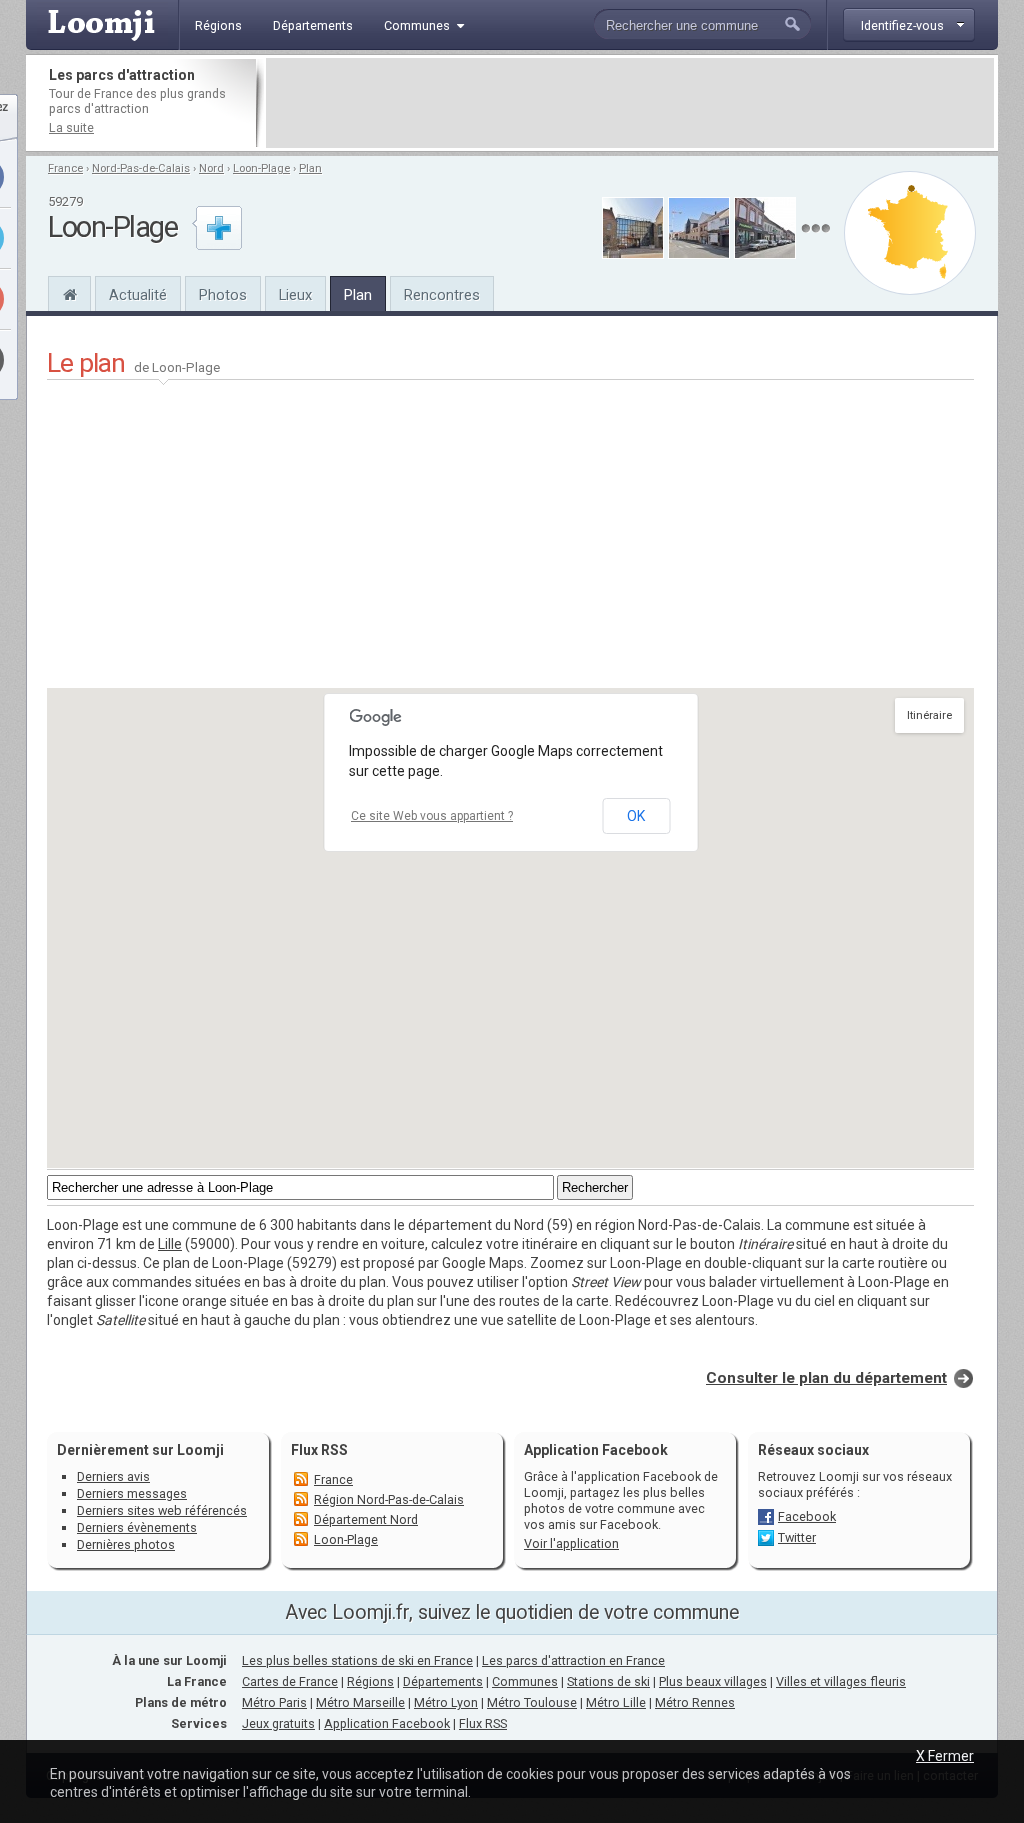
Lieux (295, 295)
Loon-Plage (261, 168)
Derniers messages (132, 1493)
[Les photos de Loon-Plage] (815, 228)
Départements (443, 1681)
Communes (525, 1681)
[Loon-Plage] (69, 292)
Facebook (807, 1516)
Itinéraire (929, 715)
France (65, 168)
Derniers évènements (137, 1527)
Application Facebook (387, 1723)
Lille (170, 1244)
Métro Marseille (360, 1702)
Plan (310, 168)
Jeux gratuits (278, 1723)
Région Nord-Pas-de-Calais (389, 1499)
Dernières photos (126, 1544)
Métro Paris (274, 1702)
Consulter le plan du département (826, 1378)
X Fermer (945, 1756)
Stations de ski (608, 1681)
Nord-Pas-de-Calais (141, 168)
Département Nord (366, 1519)
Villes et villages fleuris (841, 1681)
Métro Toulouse (532, 1702)
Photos (223, 295)
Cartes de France (290, 1681)
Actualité (138, 295)
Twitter (797, 1537)
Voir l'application (571, 1543)
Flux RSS (319, 1450)
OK (636, 816)
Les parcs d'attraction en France (573, 1660)
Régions (370, 1681)
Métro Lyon (446, 1702)
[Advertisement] (630, 103)
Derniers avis (113, 1476)
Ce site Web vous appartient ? (432, 816)
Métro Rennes (695, 1702)
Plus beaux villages (713, 1681)
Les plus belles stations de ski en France (357, 1660)
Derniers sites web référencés (162, 1510)
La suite (71, 127)
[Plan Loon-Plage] (910, 233)
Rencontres (442, 295)
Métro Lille (616, 1702)
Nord (211, 168)
